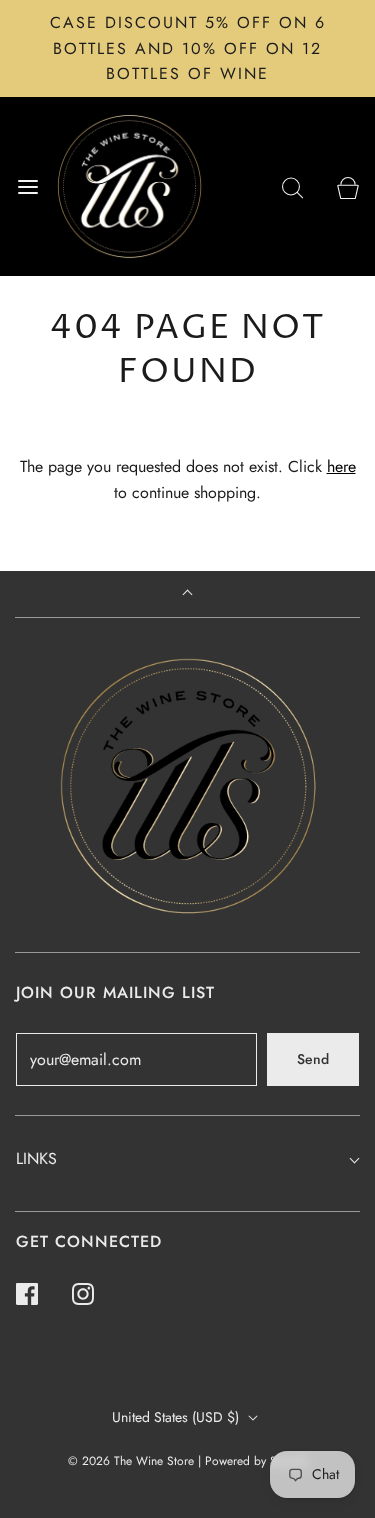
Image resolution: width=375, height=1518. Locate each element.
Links (36, 1158)
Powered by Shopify (256, 1461)
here (341, 466)
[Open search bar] (292, 186)
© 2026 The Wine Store (131, 1461)
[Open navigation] (27, 186)
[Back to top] (187, 594)
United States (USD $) (177, 1417)
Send (313, 1059)
